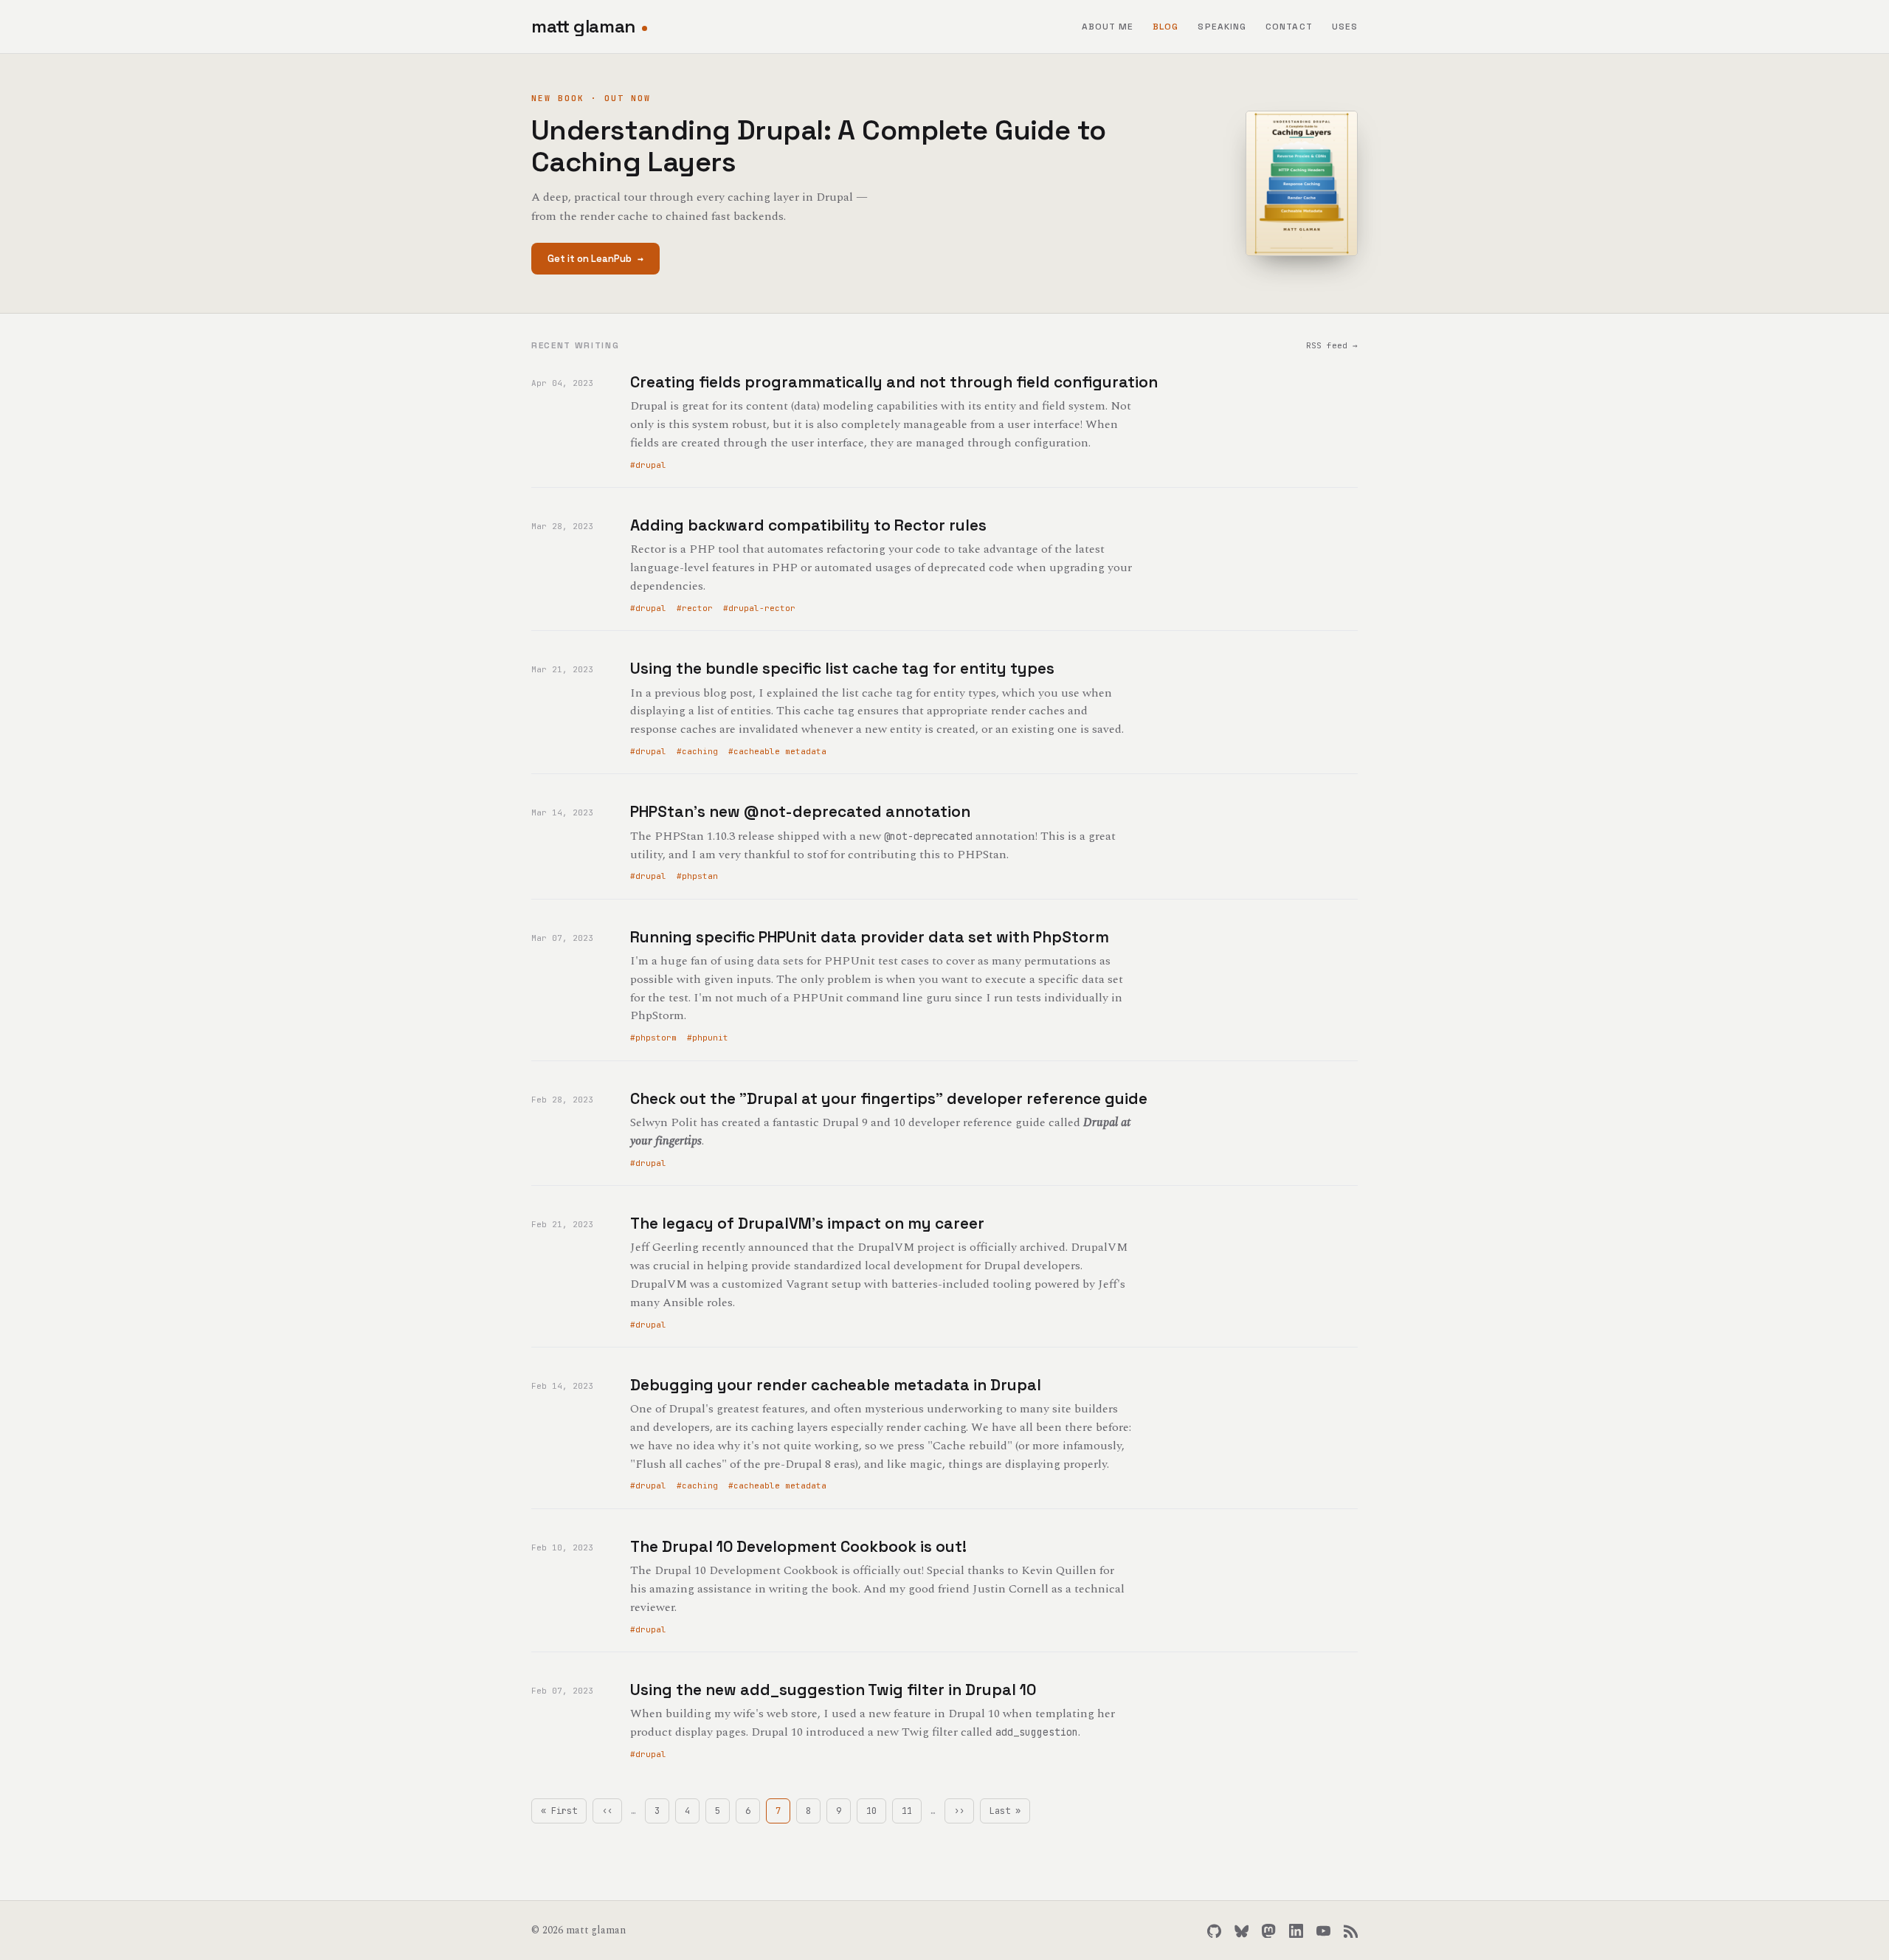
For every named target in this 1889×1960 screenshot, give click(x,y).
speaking (1222, 27)
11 (912, 1811)
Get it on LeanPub (595, 259)
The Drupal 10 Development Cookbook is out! (798, 1546)
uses (1345, 27)
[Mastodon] (1269, 1931)
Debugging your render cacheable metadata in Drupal (836, 1385)
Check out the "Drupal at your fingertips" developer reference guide (889, 1098)
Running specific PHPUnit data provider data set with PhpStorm (870, 937)
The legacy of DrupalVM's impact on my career (807, 1223)
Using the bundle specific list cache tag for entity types (842, 668)
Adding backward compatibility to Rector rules (808, 525)
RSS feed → (1332, 345)
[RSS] (1351, 1931)
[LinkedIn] (1296, 1931)
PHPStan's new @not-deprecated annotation (800, 811)
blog (1165, 27)
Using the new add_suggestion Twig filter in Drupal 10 (833, 1690)
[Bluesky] (1242, 1931)
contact (1289, 27)
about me (1108, 27)
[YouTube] (1323, 1931)
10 (876, 1811)
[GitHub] (1214, 1931)
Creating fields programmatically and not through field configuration (894, 382)
